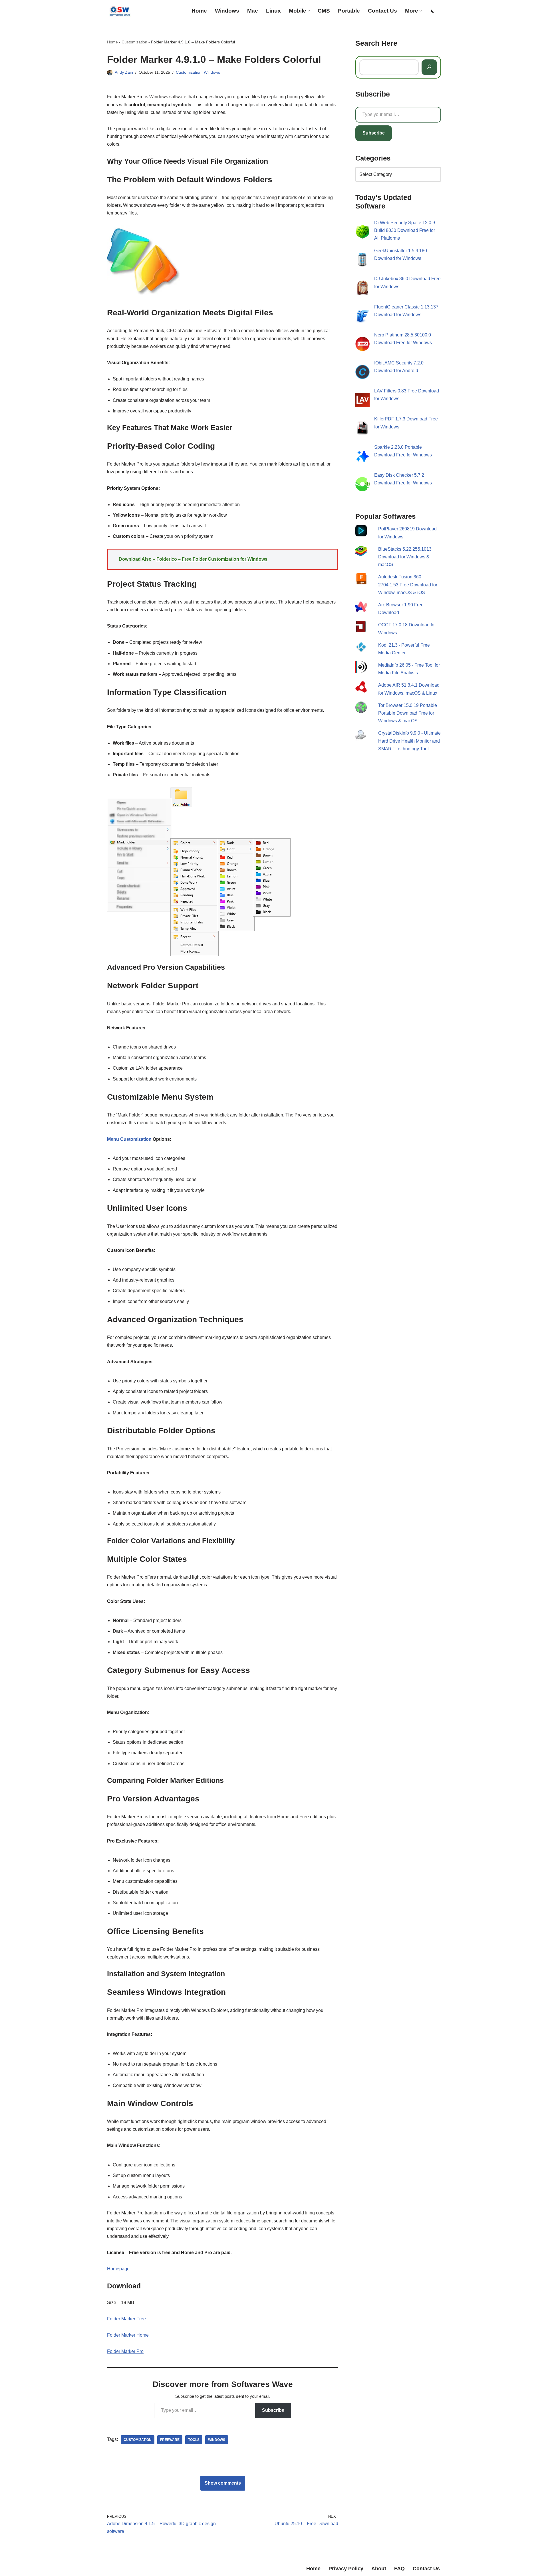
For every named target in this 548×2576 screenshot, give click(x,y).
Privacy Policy (346, 2569)
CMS (324, 11)
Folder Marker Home (128, 2335)
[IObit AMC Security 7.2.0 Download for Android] (362, 373)
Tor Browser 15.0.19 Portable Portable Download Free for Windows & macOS (408, 713)
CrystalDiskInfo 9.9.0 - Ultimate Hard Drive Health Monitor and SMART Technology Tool (409, 741)
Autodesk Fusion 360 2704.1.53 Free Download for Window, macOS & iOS (408, 585)
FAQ (399, 2569)
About (379, 2569)
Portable (349, 11)
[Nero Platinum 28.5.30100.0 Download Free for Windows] (362, 345)
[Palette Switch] (433, 11)
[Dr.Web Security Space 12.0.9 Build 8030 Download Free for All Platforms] (362, 233)
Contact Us (382, 11)
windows (217, 2440)
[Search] (429, 67)
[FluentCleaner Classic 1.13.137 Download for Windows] (362, 317)
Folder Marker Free (126, 2319)
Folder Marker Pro (125, 2351)
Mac (253, 11)
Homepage (118, 2269)
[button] (309, 11)
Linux (273, 11)
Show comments (223, 2483)
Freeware (170, 2440)
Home (199, 11)
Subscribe (273, 2410)
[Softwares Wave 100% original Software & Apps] (120, 11)
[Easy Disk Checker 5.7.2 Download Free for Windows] (362, 485)
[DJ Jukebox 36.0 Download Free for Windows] (362, 289)
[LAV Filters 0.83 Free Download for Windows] (362, 401)
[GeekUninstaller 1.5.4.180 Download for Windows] (362, 261)
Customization (134, 42)
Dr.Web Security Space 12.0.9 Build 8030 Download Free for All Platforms (405, 230)
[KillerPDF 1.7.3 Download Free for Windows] (362, 429)
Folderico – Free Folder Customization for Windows (212, 559)
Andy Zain (124, 72)
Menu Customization (129, 1139)
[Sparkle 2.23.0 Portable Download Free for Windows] (362, 457)
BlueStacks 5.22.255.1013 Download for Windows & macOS (405, 557)
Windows (227, 11)
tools (194, 2440)
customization (138, 2440)
